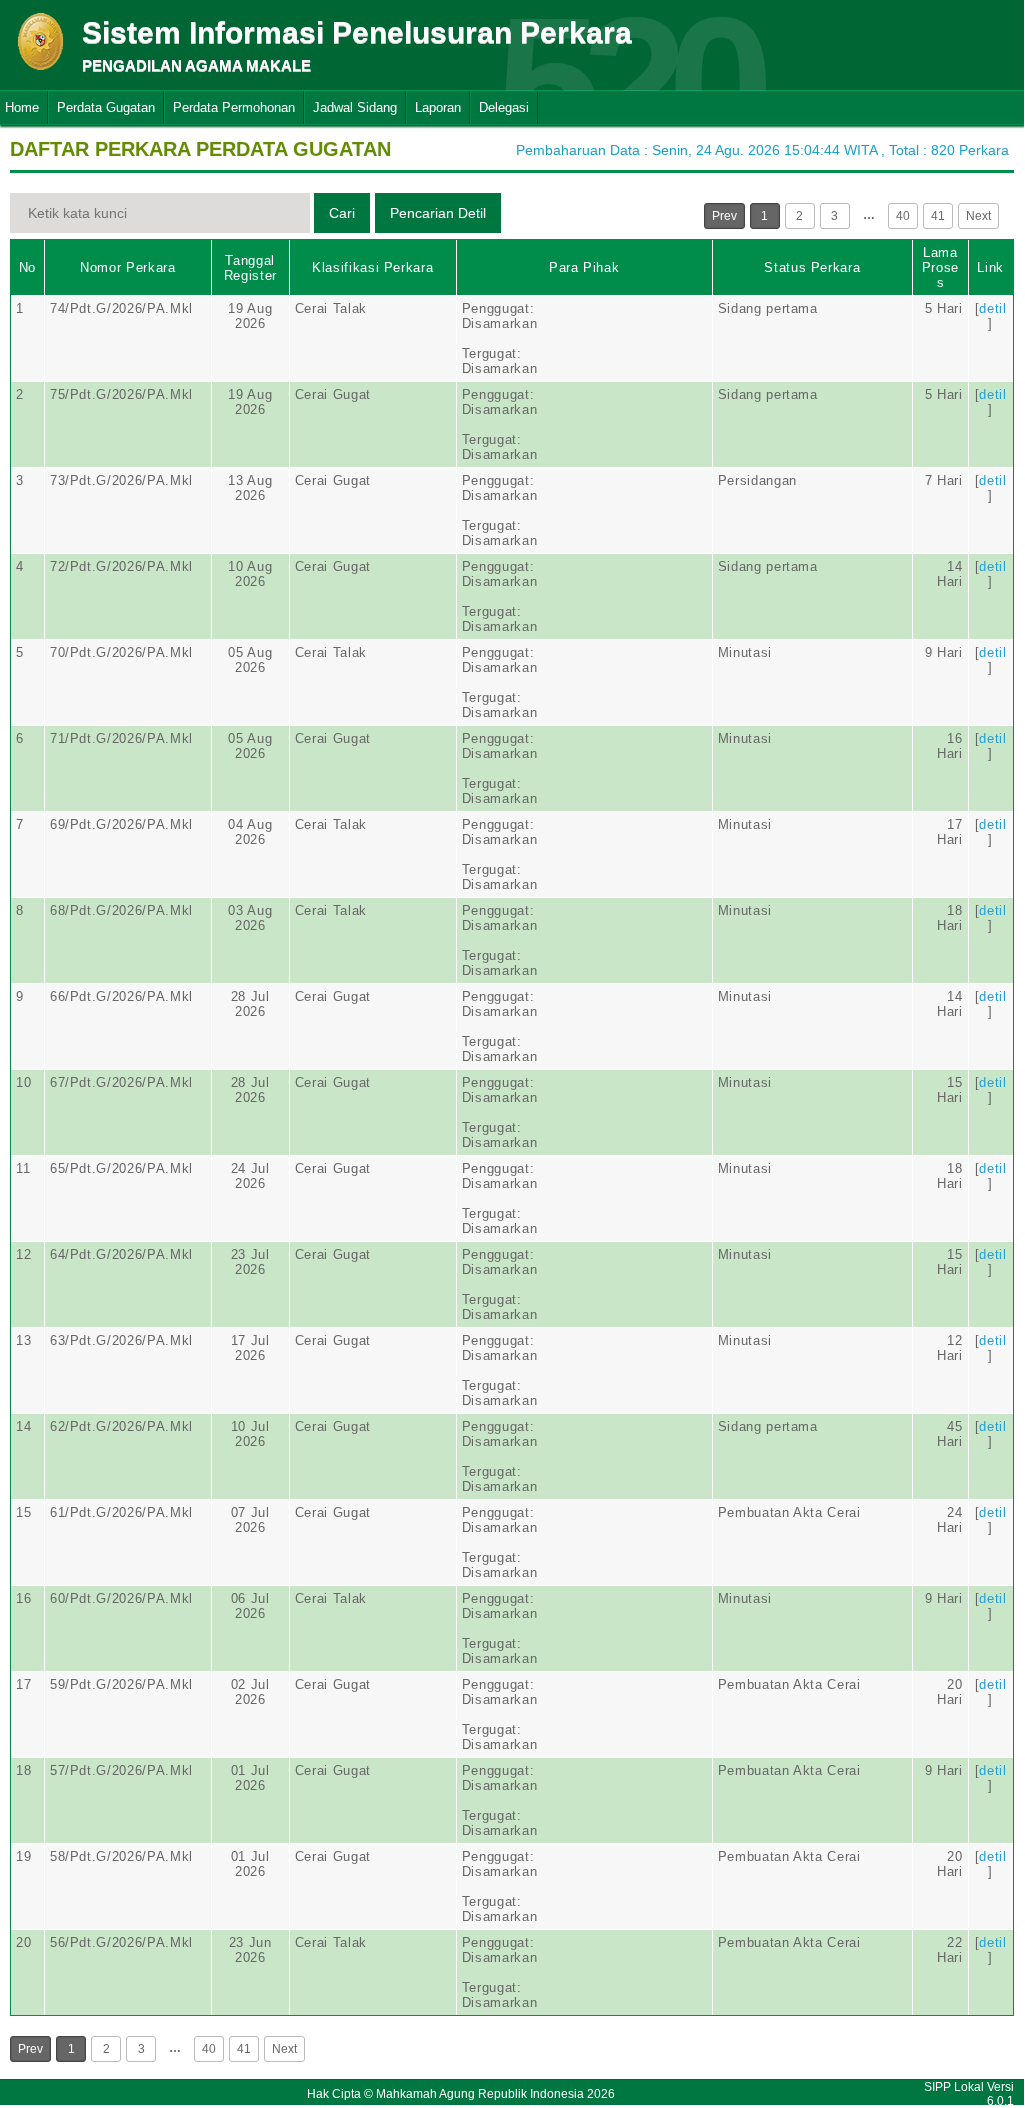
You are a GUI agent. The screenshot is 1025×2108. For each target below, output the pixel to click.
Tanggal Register (250, 268)
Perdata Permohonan (234, 107)
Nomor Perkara (127, 267)
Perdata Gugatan (106, 107)
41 (938, 216)
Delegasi (504, 107)
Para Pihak (584, 267)
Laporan (438, 107)
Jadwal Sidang (355, 107)
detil (992, 308)
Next (978, 216)
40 (903, 216)
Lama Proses (940, 267)
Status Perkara (812, 267)
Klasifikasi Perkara (372, 267)
